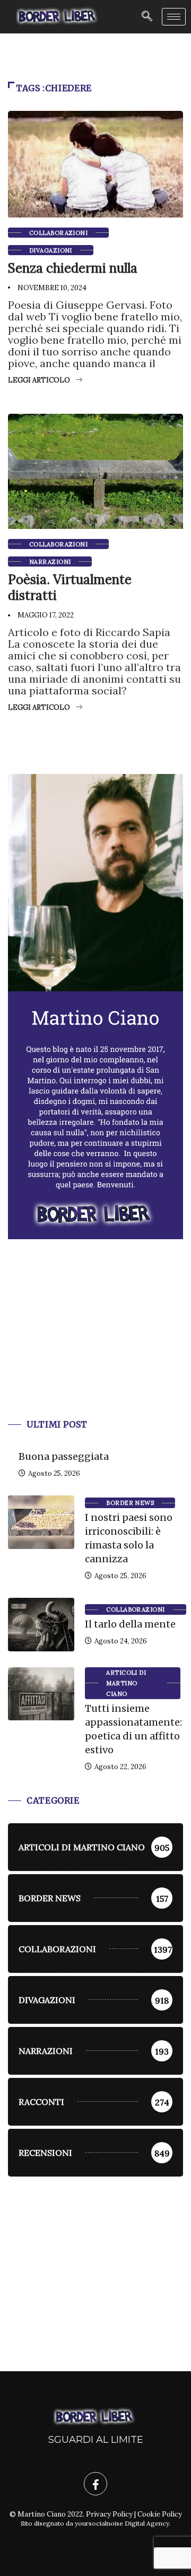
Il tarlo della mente (130, 1624)
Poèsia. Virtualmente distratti (70, 588)
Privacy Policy (109, 2514)
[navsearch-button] (147, 17)
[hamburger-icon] (174, 17)
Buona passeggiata (64, 1456)
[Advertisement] (95, 1342)
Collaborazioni (58, 233)
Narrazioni (50, 562)
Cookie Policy (160, 2514)
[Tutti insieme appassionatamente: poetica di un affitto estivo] (41, 1694)
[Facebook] (95, 2484)
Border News (130, 1503)
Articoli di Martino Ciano (126, 1683)
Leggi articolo (39, 380)
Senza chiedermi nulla (73, 268)
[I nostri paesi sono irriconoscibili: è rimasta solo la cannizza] (41, 1522)
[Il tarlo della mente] (41, 1624)
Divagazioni (51, 250)
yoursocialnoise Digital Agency (122, 2523)
